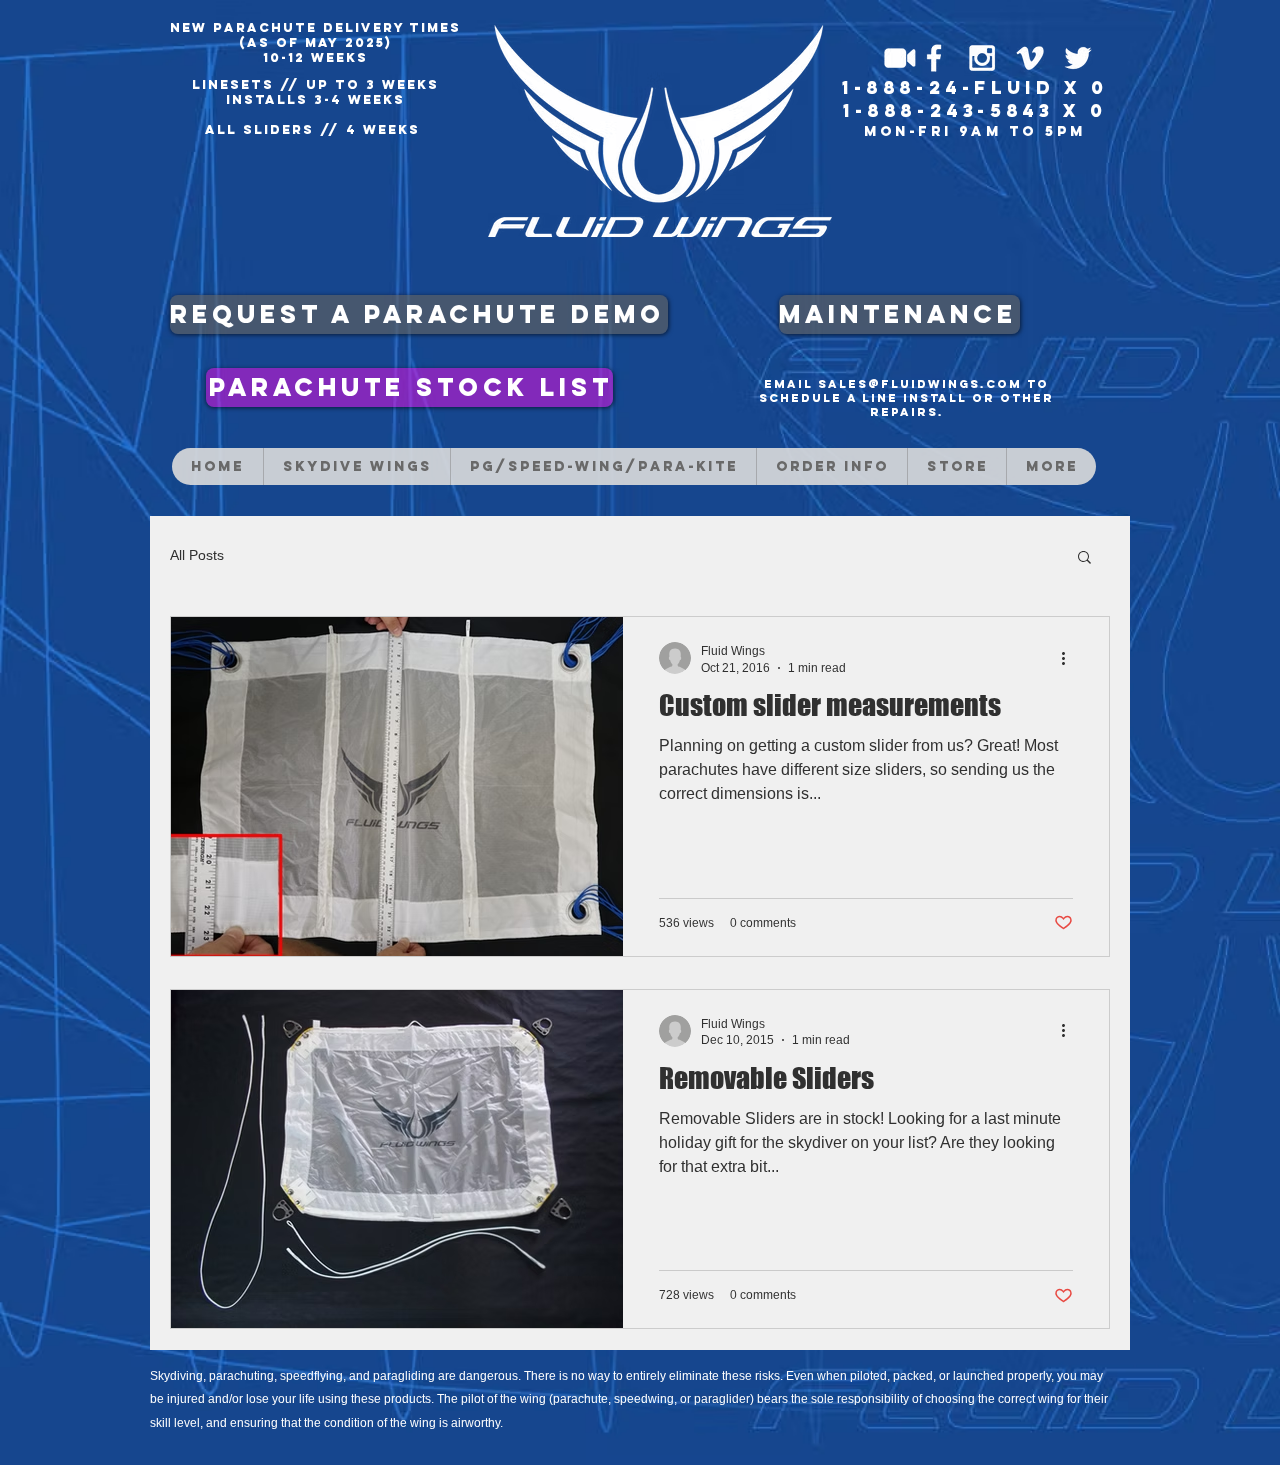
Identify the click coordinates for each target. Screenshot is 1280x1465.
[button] (1084, 558)
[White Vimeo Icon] (1030, 58)
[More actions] (1070, 658)
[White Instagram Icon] (982, 58)
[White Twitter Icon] (1078, 58)
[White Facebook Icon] (934, 58)
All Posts (197, 555)
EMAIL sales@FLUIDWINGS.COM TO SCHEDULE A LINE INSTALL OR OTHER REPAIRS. (906, 398)
